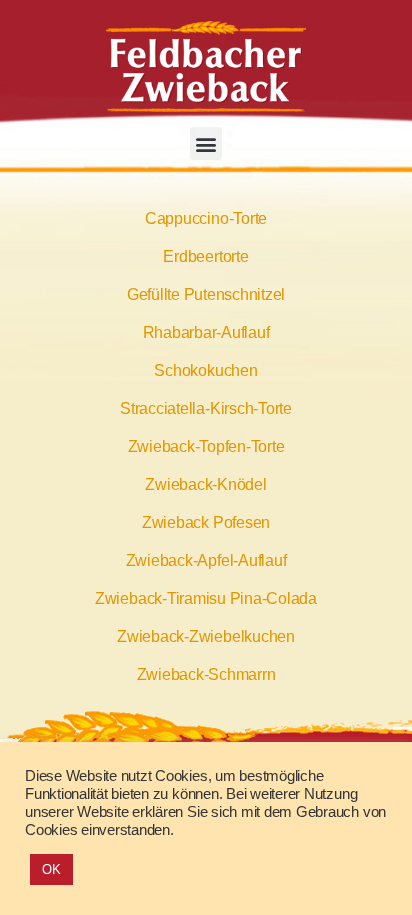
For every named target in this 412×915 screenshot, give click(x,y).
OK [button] (51, 869)
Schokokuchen (205, 370)
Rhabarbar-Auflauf (206, 332)
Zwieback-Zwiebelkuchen (206, 636)
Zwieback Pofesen (206, 522)
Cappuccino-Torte (206, 218)
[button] (206, 143)
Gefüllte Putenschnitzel (206, 294)
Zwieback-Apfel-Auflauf (206, 560)
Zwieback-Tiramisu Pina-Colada (206, 598)
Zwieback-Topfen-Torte (206, 446)
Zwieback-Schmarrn (206, 674)
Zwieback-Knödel (205, 484)
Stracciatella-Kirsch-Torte (206, 408)
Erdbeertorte (205, 256)
